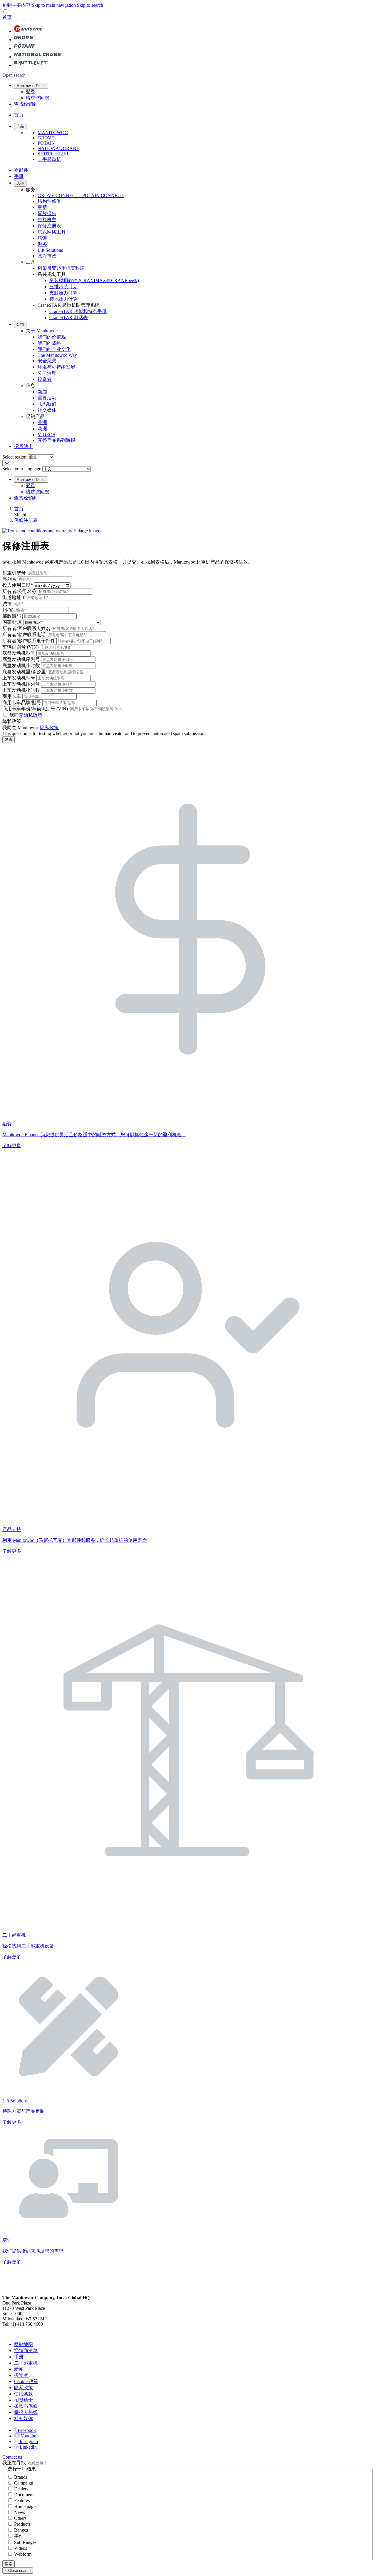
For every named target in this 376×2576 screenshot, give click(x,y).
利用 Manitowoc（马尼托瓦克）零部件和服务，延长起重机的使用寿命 (75, 1540)
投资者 (45, 379)
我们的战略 (49, 343)
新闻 (42, 392)
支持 (20, 183)
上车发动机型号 (19, 678)
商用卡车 (12, 696)
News (20, 2512)
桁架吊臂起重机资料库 (61, 268)
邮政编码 (12, 616)
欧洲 (42, 429)
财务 (42, 244)
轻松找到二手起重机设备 (28, 1946)
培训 (42, 238)
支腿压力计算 (63, 293)
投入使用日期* (18, 585)
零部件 (21, 170)
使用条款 (23, 2394)
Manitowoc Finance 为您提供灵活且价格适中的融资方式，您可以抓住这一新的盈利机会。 (94, 1135)
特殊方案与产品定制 (23, 2111)
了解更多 (12, 1145)
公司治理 (47, 373)
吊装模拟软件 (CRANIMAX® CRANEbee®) (94, 280)
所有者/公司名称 (19, 591)
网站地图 (23, 2344)
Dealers (21, 2489)
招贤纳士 (23, 446)
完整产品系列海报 (56, 440)
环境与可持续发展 (56, 367)
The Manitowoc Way (57, 355)
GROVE (46, 138)
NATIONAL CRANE (58, 148)
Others (20, 2518)
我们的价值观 (52, 337)
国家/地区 (12, 622)
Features (22, 2501)
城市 (7, 604)
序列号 (9, 579)
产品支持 (12, 1529)
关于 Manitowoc (42, 331)
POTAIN (46, 143)
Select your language (22, 469)
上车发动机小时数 (21, 690)
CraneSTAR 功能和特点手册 (78, 311)
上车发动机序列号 (21, 684)
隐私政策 (49, 728)
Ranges (21, 2530)
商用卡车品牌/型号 (22, 703)
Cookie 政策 (26, 2381)
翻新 (42, 207)
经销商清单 (26, 2351)
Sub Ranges (25, 2542)
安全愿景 (47, 361)
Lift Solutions (50, 250)
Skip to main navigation (54, 5)
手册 (19, 176)
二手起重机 (49, 159)
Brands (21, 2477)
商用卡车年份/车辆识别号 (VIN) (35, 709)
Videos (21, 2548)
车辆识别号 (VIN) (20, 647)
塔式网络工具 (52, 232)
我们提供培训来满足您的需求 (33, 2251)
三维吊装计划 (63, 287)
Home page (25, 2506)
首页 (19, 509)
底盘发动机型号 (19, 653)
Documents (25, 2495)
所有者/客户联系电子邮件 (29, 641)
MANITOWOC (53, 133)
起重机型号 (14, 573)
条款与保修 (26, 2406)
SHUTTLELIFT (53, 154)
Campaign (24, 2483)
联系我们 (47, 404)
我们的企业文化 (54, 349)
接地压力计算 (63, 299)
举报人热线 (26, 2412)
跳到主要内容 (17, 5)
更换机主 (47, 220)
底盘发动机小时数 (21, 665)
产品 (20, 126)
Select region (14, 457)
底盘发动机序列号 (21, 659)
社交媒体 (47, 410)
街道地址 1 (14, 598)
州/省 (8, 610)
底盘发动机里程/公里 (24, 672)
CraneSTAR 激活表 (69, 318)
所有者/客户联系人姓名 (26, 628)
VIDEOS (46, 435)
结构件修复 (49, 201)
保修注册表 (49, 226)
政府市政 (47, 256)
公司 (20, 324)
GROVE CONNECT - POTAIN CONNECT (81, 195)
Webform (23, 2554)
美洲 (42, 423)
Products (22, 2524)
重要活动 (47, 398)
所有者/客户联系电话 (24, 635)
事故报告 (47, 213)
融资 (7, 1124)
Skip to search (90, 5)
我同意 (26, 715)
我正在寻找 (14, 2463)
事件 (19, 2536)
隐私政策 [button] (33, 715)
